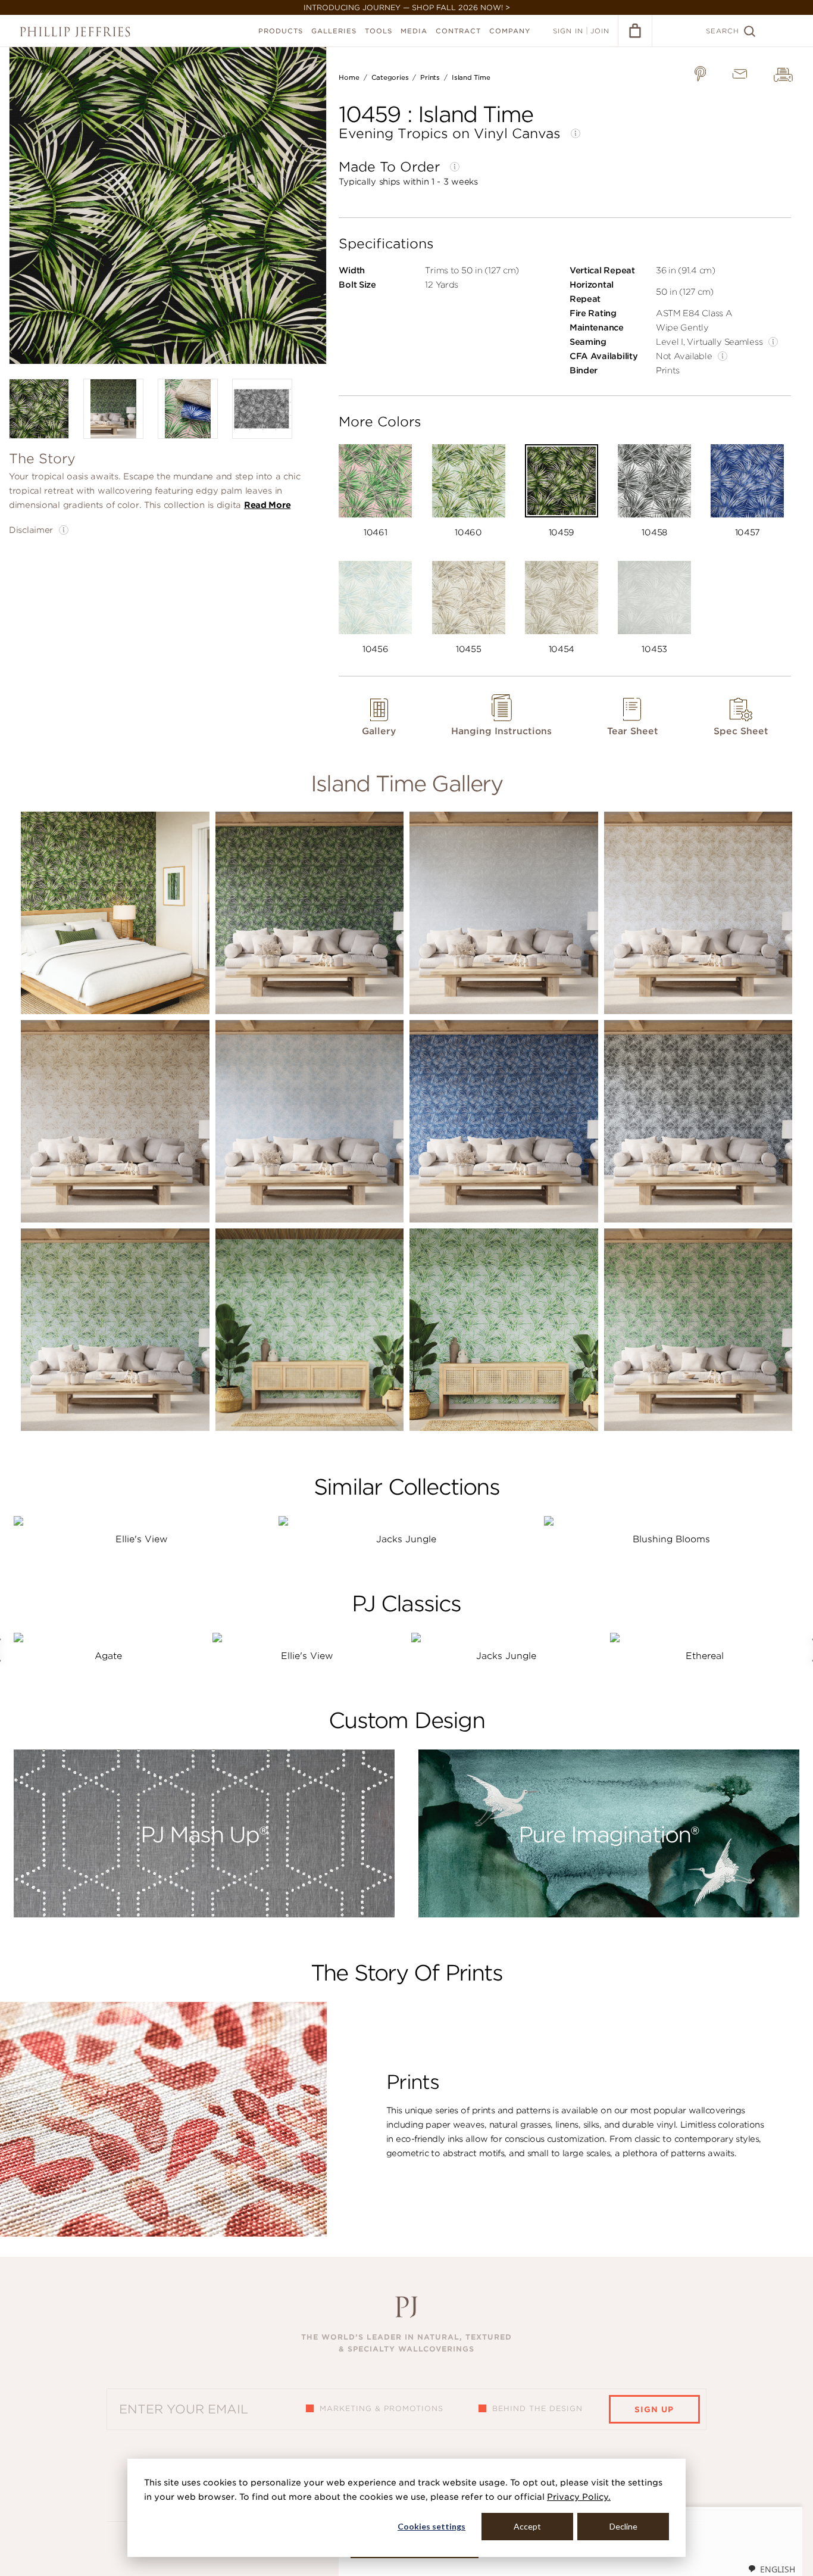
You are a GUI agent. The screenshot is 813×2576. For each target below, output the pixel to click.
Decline (623, 2526)
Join (600, 31)
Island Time (471, 77)
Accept (527, 2526)
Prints (430, 77)
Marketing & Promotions (382, 2408)
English (778, 2569)
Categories (390, 77)
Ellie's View (142, 1539)
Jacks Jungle (406, 1539)
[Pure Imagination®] (609, 1914)
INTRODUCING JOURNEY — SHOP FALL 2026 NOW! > (407, 7)
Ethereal (705, 1656)
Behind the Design (537, 2408)
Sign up (654, 2410)
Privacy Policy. (579, 2497)
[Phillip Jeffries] (75, 32)
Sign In (568, 31)
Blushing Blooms (671, 1539)
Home (349, 77)
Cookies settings (431, 2526)
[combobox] (771, 2569)
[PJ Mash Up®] (204, 1914)
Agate (108, 1656)
